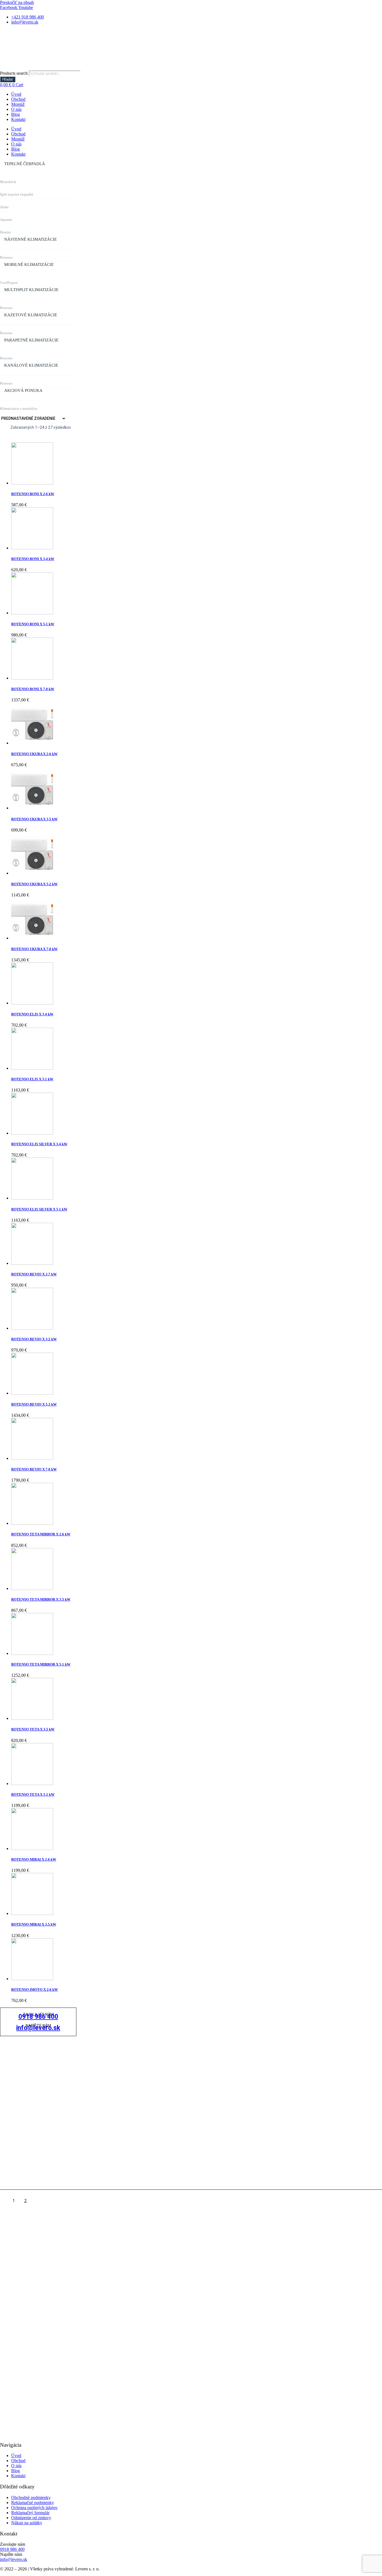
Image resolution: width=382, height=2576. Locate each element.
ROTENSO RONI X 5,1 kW (33, 624)
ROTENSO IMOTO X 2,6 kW (35, 1990)
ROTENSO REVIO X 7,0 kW (34, 1469)
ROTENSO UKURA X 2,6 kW (34, 754)
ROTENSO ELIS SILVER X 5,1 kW (39, 1209)
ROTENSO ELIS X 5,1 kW (32, 1079)
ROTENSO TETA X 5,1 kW (33, 1794)
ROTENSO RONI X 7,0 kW (33, 689)
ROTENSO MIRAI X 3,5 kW (34, 1924)
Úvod (16, 94)
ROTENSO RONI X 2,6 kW (33, 494)
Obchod (18, 99)
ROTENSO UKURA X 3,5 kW (34, 819)
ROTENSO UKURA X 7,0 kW (34, 949)
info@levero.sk (38, 2028)
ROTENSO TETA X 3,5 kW (33, 1729)
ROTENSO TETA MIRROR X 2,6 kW (41, 1534)
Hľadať (8, 79)
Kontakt (18, 119)
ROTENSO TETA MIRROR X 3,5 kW (41, 1599)
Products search (14, 73)
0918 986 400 (38, 2017)
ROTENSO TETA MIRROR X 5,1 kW (41, 1664)
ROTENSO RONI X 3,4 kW (33, 559)
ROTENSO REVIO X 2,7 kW (34, 1274)
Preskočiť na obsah (17, 2)
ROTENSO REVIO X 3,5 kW (34, 1339)
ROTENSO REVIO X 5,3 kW (34, 1404)
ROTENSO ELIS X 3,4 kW (32, 1014)
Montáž (18, 104)
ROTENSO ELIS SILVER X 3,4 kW (39, 1144)
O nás (16, 109)
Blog (16, 114)
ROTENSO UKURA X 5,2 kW (34, 884)
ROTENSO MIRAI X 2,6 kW (34, 1859)
